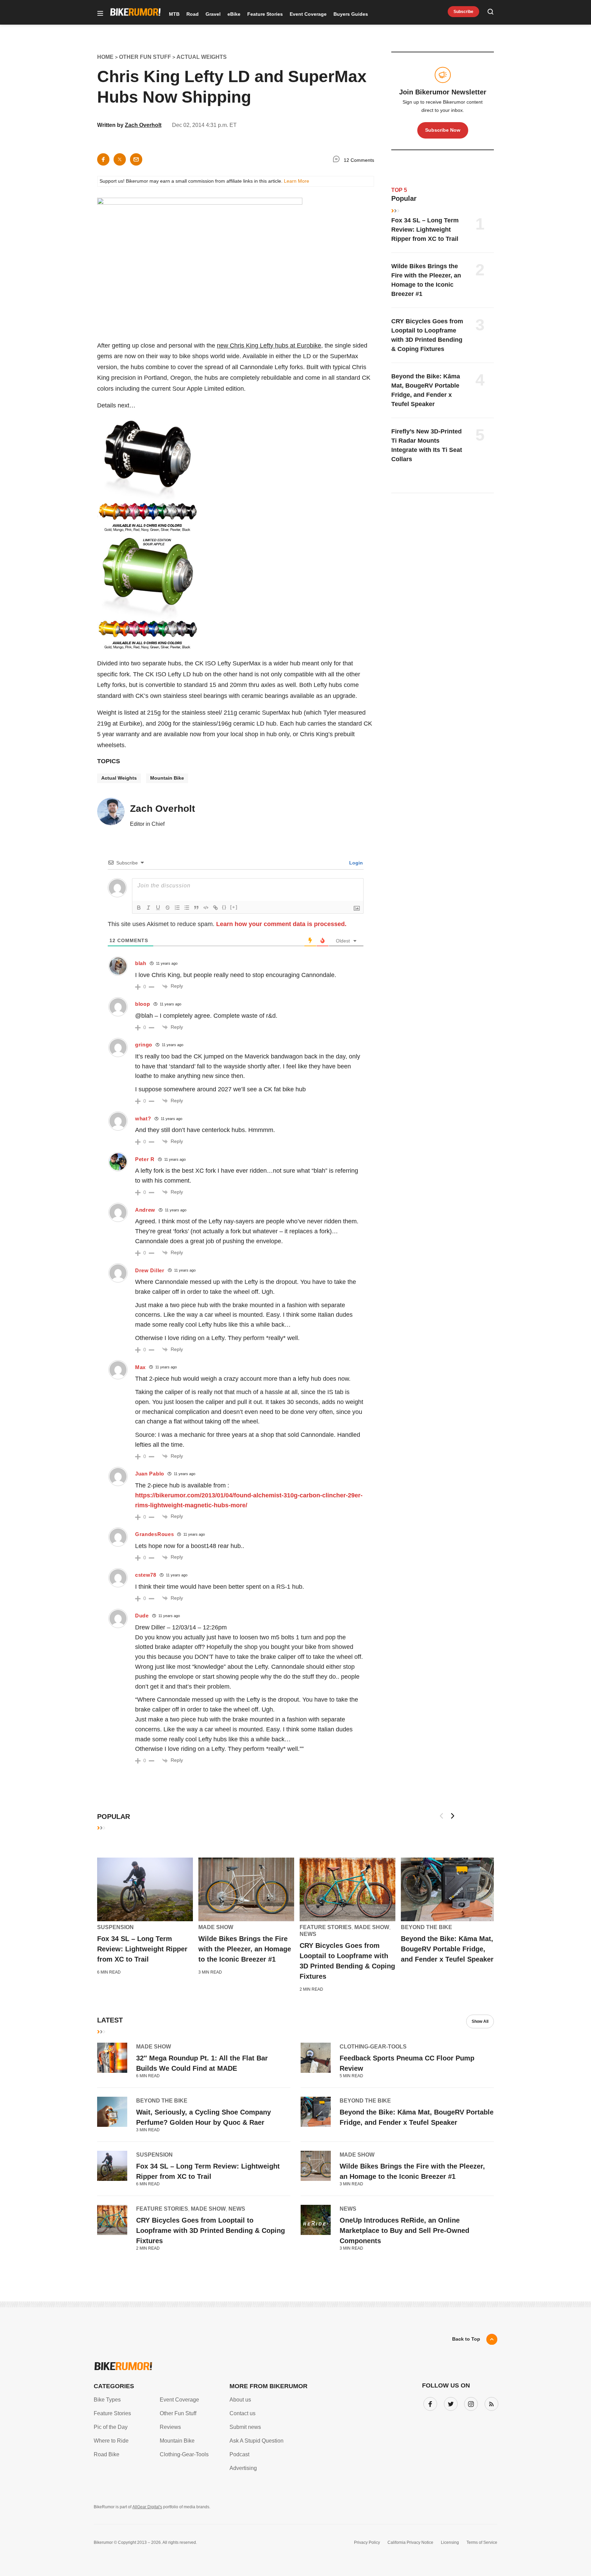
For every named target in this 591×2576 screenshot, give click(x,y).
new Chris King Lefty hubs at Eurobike (269, 346)
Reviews (170, 2427)
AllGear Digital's (147, 2507)
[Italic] (148, 908)
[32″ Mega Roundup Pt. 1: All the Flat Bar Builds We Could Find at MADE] (112, 2058)
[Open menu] (100, 14)
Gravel (213, 14)
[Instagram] (470, 2403)
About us (240, 2400)
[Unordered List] (187, 908)
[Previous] (442, 1816)
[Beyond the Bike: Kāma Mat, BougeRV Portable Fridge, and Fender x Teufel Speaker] (449, 1889)
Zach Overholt (143, 125)
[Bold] (139, 908)
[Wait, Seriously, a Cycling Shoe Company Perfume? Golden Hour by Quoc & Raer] (112, 2112)
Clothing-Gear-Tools (373, 2047)
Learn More (297, 181)
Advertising (243, 2468)
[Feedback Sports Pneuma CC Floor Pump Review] (316, 2058)
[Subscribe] (490, 2403)
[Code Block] (206, 908)
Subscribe (463, 12)
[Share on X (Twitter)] (120, 159)
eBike (234, 14)
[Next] (452, 1816)
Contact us (242, 2413)
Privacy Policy (367, 2542)
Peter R (145, 1159)
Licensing (450, 2542)
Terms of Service (482, 2542)
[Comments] (338, 160)
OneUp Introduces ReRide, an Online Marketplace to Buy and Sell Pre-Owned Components (404, 2230)
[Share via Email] (136, 159)
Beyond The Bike (426, 1927)
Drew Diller (150, 1270)
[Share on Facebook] (103, 159)
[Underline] (158, 908)
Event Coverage (308, 14)
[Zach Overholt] (111, 815)
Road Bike (107, 2454)
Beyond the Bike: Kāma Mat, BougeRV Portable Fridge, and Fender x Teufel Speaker (447, 1949)
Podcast (239, 2454)
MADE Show (216, 1927)
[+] (234, 907)
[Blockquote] (196, 908)
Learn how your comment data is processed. (281, 924)
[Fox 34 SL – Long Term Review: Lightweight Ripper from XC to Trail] (145, 1889)
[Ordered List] (177, 908)
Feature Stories (265, 14)
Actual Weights (119, 778)
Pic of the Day (111, 2427)
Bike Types (107, 2400)
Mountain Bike (167, 778)
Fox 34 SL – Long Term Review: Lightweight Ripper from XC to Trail (425, 230)
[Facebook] (429, 2403)
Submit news (245, 2427)
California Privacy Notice (410, 2542)
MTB (174, 14)
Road (193, 14)
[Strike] (168, 908)
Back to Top (466, 2339)
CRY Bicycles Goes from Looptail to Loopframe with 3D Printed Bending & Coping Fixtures (211, 2230)
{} (224, 907)
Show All (480, 2021)
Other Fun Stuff (178, 2413)
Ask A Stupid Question (257, 2441)
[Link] (215, 908)
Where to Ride (111, 2441)
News (308, 1934)
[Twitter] (449, 2403)
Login (355, 863)
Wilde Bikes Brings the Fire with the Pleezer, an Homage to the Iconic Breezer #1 (245, 1949)
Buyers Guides (351, 14)
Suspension (115, 1927)
